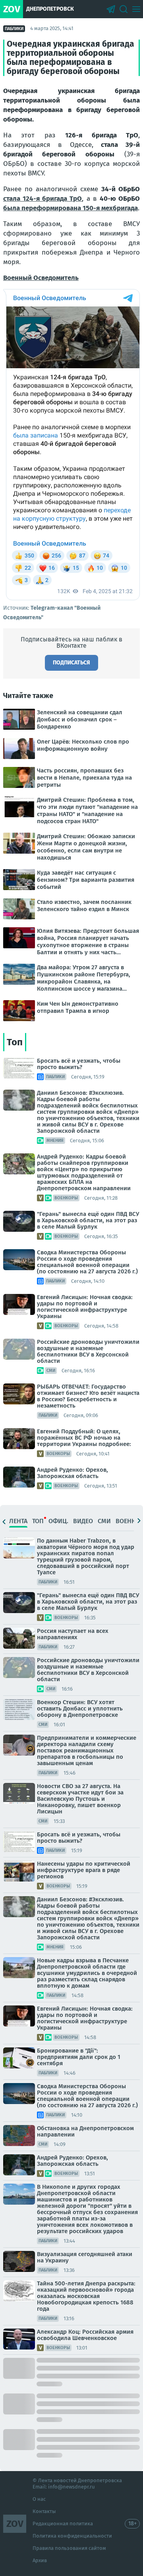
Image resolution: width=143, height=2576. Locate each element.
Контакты (44, 2511)
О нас (39, 2499)
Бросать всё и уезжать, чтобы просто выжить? (79, 1064)
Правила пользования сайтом (69, 2548)
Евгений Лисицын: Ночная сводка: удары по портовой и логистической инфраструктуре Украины (85, 1307)
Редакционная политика (63, 2524)
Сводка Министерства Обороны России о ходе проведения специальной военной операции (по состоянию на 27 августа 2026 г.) (87, 1262)
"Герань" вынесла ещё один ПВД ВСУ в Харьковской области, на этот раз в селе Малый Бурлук (88, 1220)
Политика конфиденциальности (72, 2536)
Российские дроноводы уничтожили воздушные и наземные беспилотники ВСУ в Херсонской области (88, 1351)
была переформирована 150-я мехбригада (71, 208)
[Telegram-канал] (111, 9)
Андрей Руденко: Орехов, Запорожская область (72, 1473)
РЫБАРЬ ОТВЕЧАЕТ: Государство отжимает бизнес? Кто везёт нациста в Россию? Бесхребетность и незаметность (88, 1396)
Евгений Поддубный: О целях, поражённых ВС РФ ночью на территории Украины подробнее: (84, 1438)
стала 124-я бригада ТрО (43, 199)
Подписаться (71, 663)
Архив (40, 2560)
